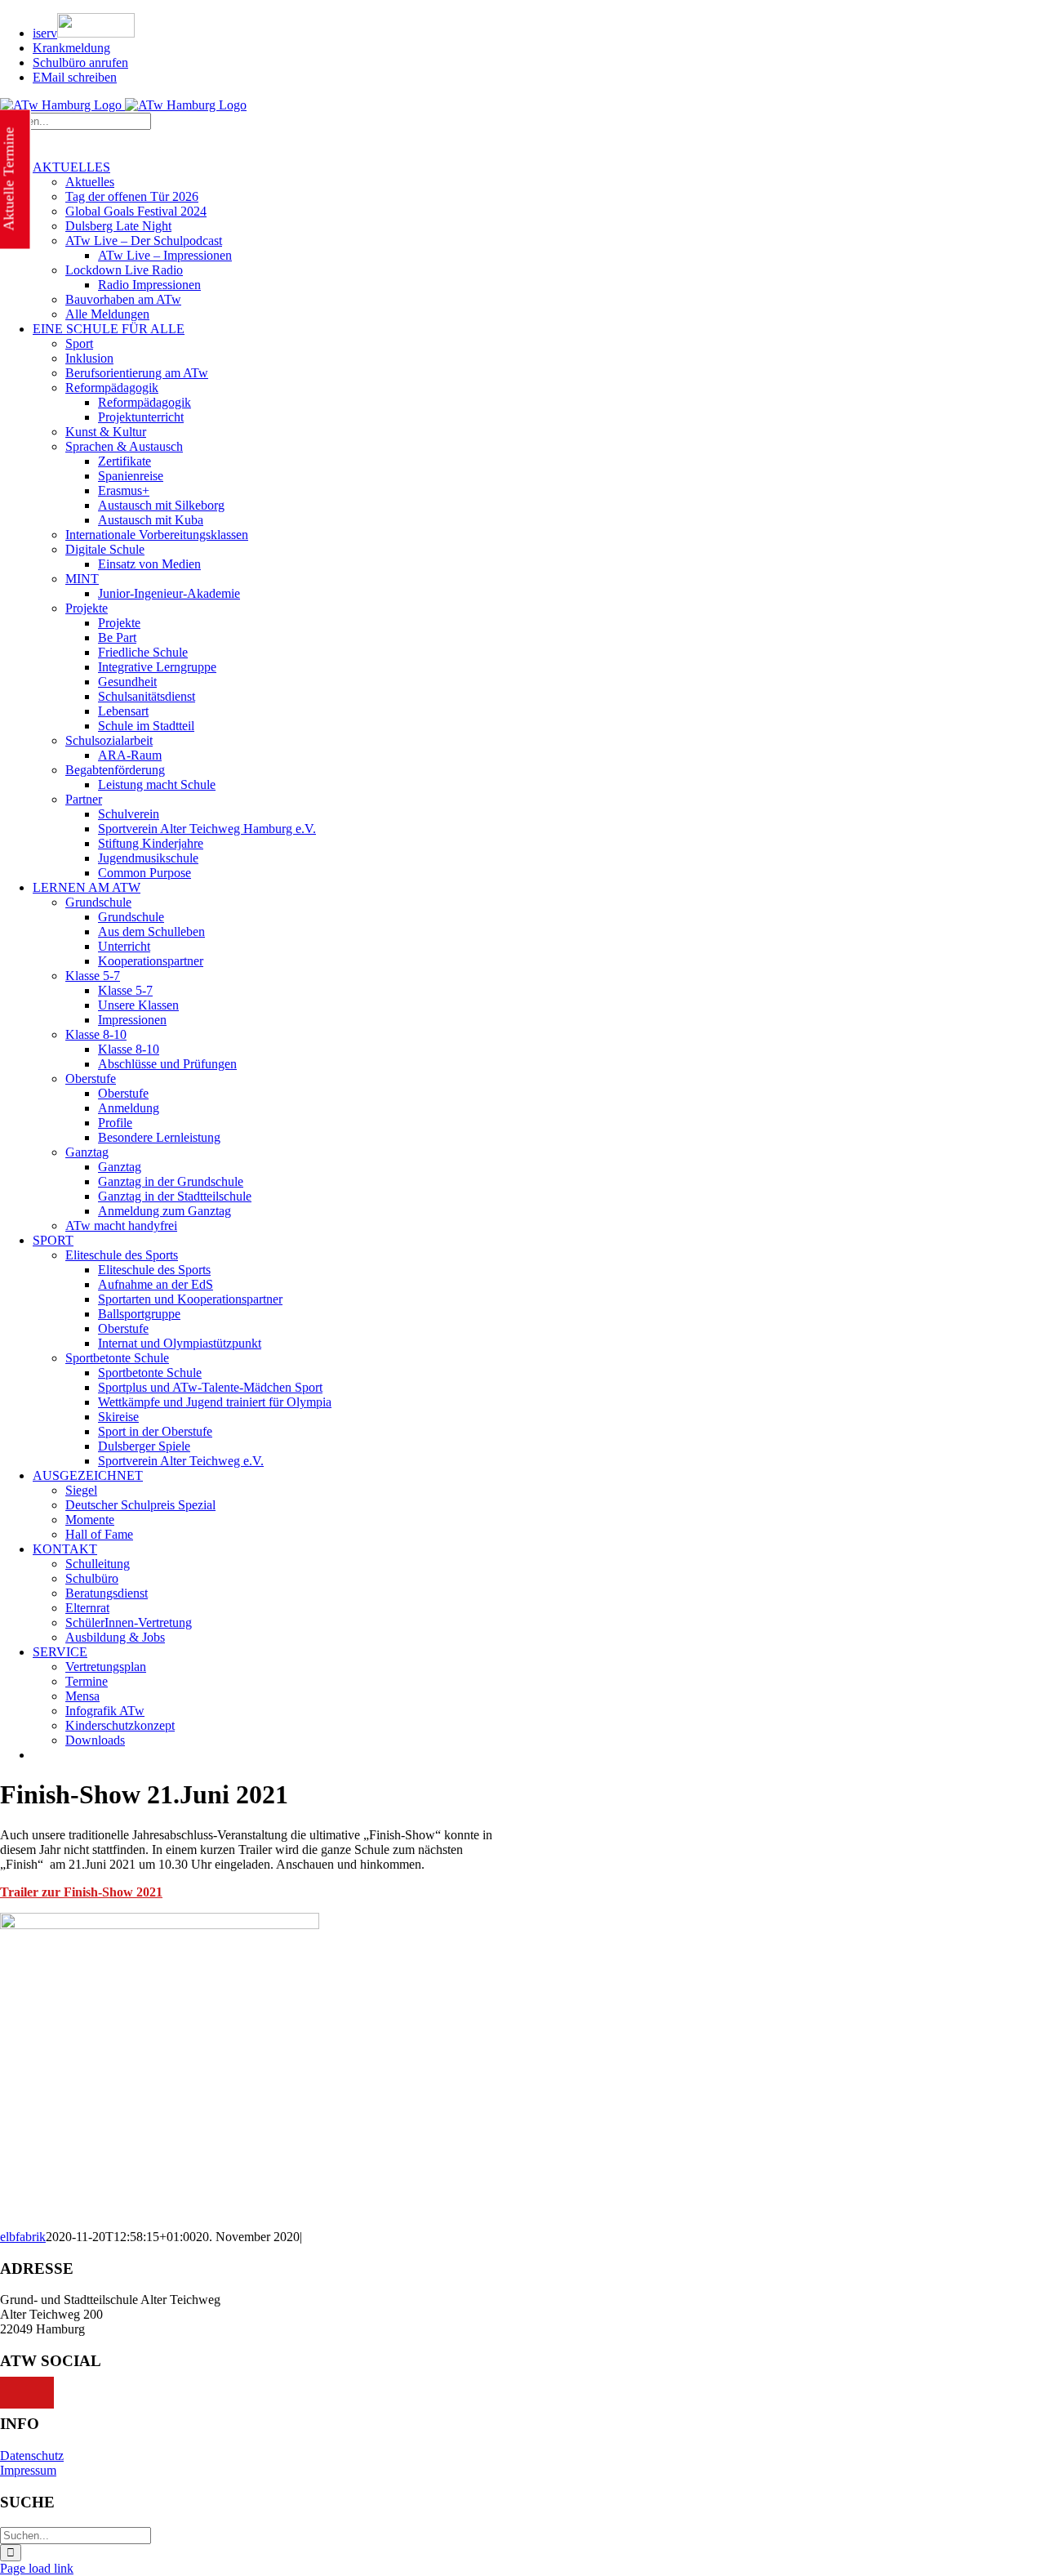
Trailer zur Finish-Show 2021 (81, 1892)
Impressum (28, 2470)
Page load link (37, 2568)
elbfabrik (23, 2237)
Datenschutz (32, 2456)
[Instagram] (45, 2393)
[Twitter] (27, 2393)
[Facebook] (9, 2393)
